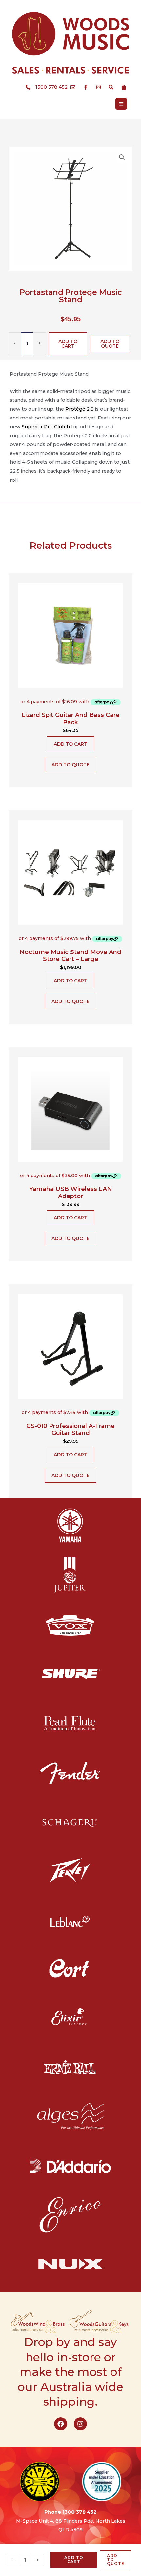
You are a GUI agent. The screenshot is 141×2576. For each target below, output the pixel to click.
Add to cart (68, 344)
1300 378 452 (80, 2512)
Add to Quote (110, 344)
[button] (122, 157)
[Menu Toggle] (121, 104)
